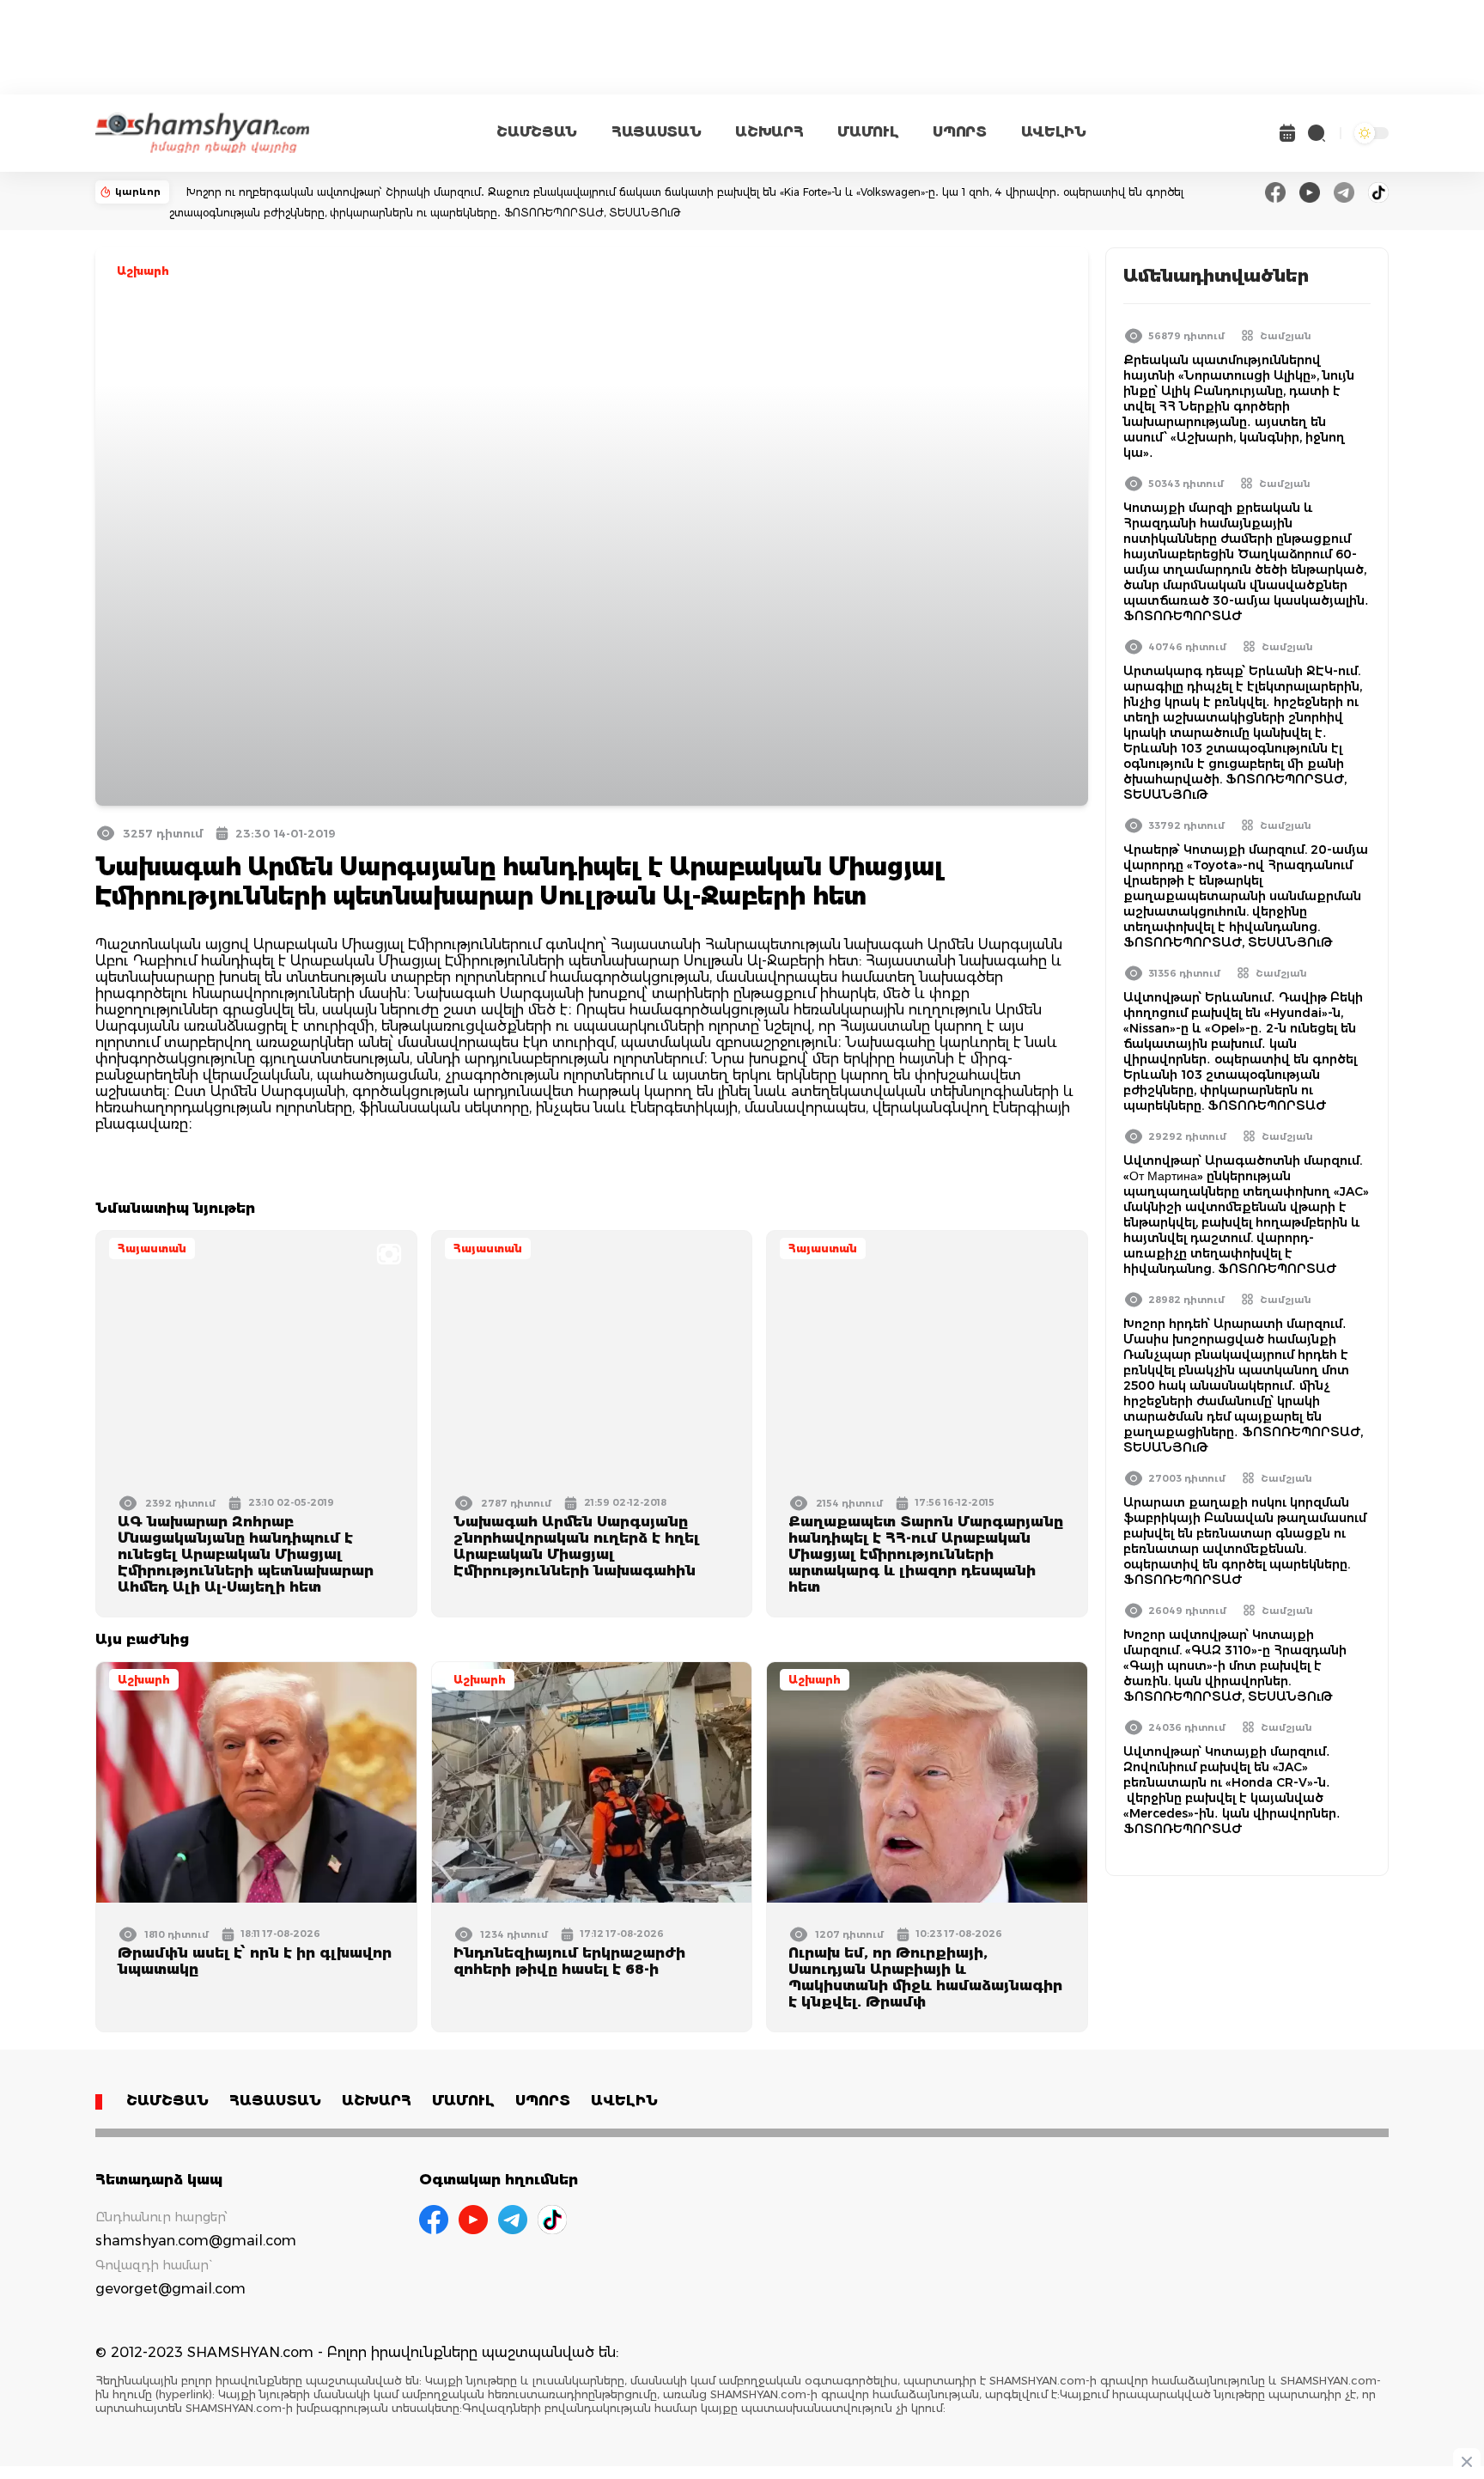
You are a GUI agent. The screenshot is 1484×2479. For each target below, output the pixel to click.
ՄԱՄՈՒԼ (868, 132)
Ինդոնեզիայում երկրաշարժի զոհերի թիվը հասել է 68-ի (569, 1961)
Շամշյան (1286, 336)
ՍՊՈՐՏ (959, 132)
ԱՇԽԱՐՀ (769, 132)
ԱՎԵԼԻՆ (1054, 132)
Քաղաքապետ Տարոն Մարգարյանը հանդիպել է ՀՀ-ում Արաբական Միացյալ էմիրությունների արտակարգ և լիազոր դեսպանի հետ (926, 1554)
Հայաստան (152, 1249)
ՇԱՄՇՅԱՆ (537, 132)
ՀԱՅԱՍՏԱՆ (656, 132)
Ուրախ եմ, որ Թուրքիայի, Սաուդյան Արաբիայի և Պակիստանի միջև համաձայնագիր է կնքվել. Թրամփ (925, 1977)
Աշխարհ (143, 271)
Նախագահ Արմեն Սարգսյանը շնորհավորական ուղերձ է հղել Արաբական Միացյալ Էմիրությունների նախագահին (576, 1546)
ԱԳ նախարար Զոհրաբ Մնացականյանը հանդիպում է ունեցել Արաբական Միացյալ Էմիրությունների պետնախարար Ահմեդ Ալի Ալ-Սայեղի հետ (246, 1554)
